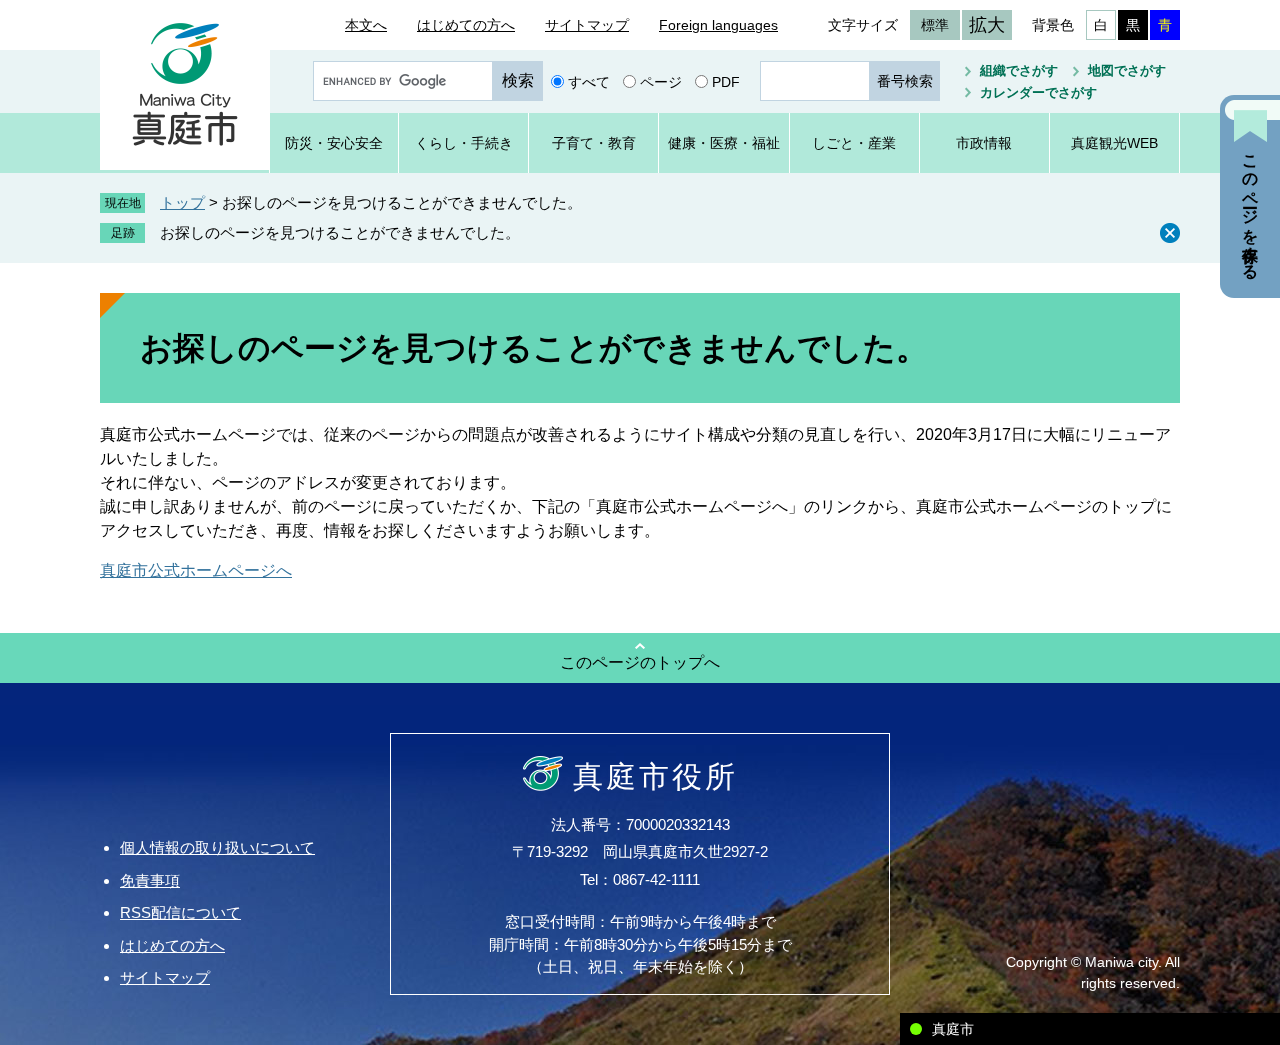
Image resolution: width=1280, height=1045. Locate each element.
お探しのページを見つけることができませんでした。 (340, 232)
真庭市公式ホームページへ (196, 570)
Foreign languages (718, 25)
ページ (661, 81)
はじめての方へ (466, 25)
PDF (726, 81)
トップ (182, 202)
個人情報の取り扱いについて (217, 847)
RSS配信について (180, 912)
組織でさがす (1019, 70)
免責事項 (150, 880)
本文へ (366, 25)
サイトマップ (587, 25)
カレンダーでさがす (1038, 92)
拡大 (987, 25)
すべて (589, 81)
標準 (935, 25)
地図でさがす (1127, 70)
